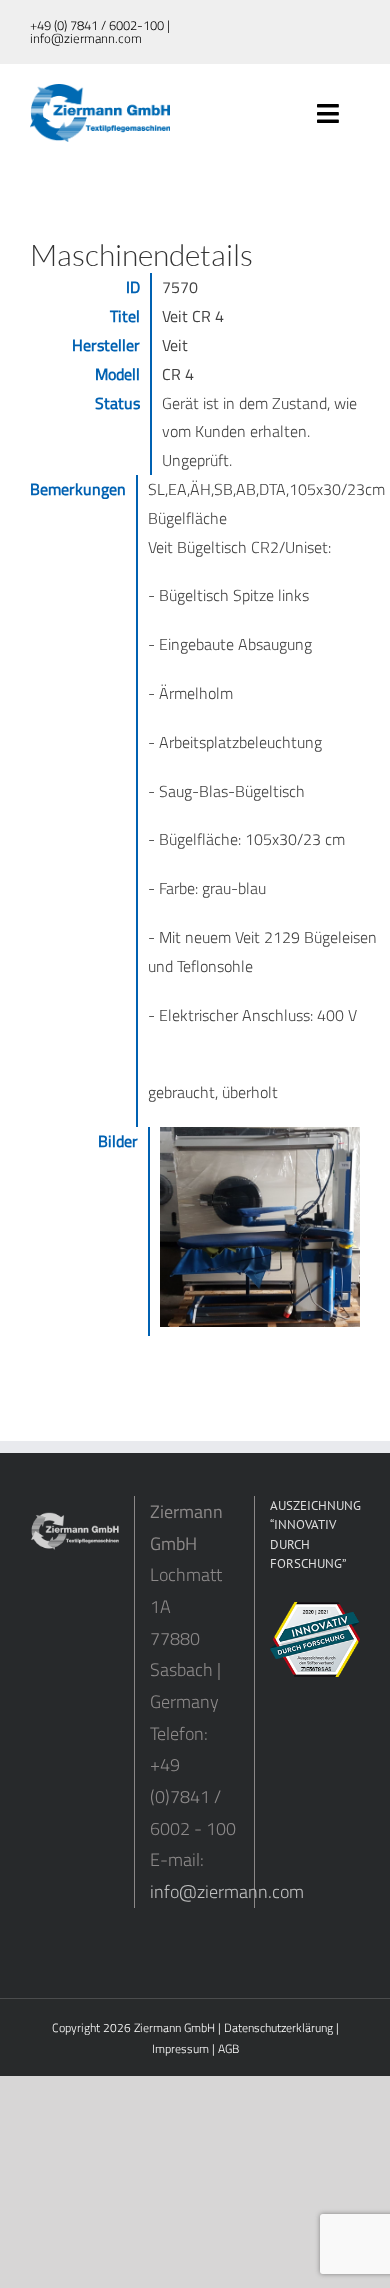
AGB (228, 2048)
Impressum (180, 2048)
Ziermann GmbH (174, 2027)
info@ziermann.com (227, 1891)
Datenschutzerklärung (278, 2027)
